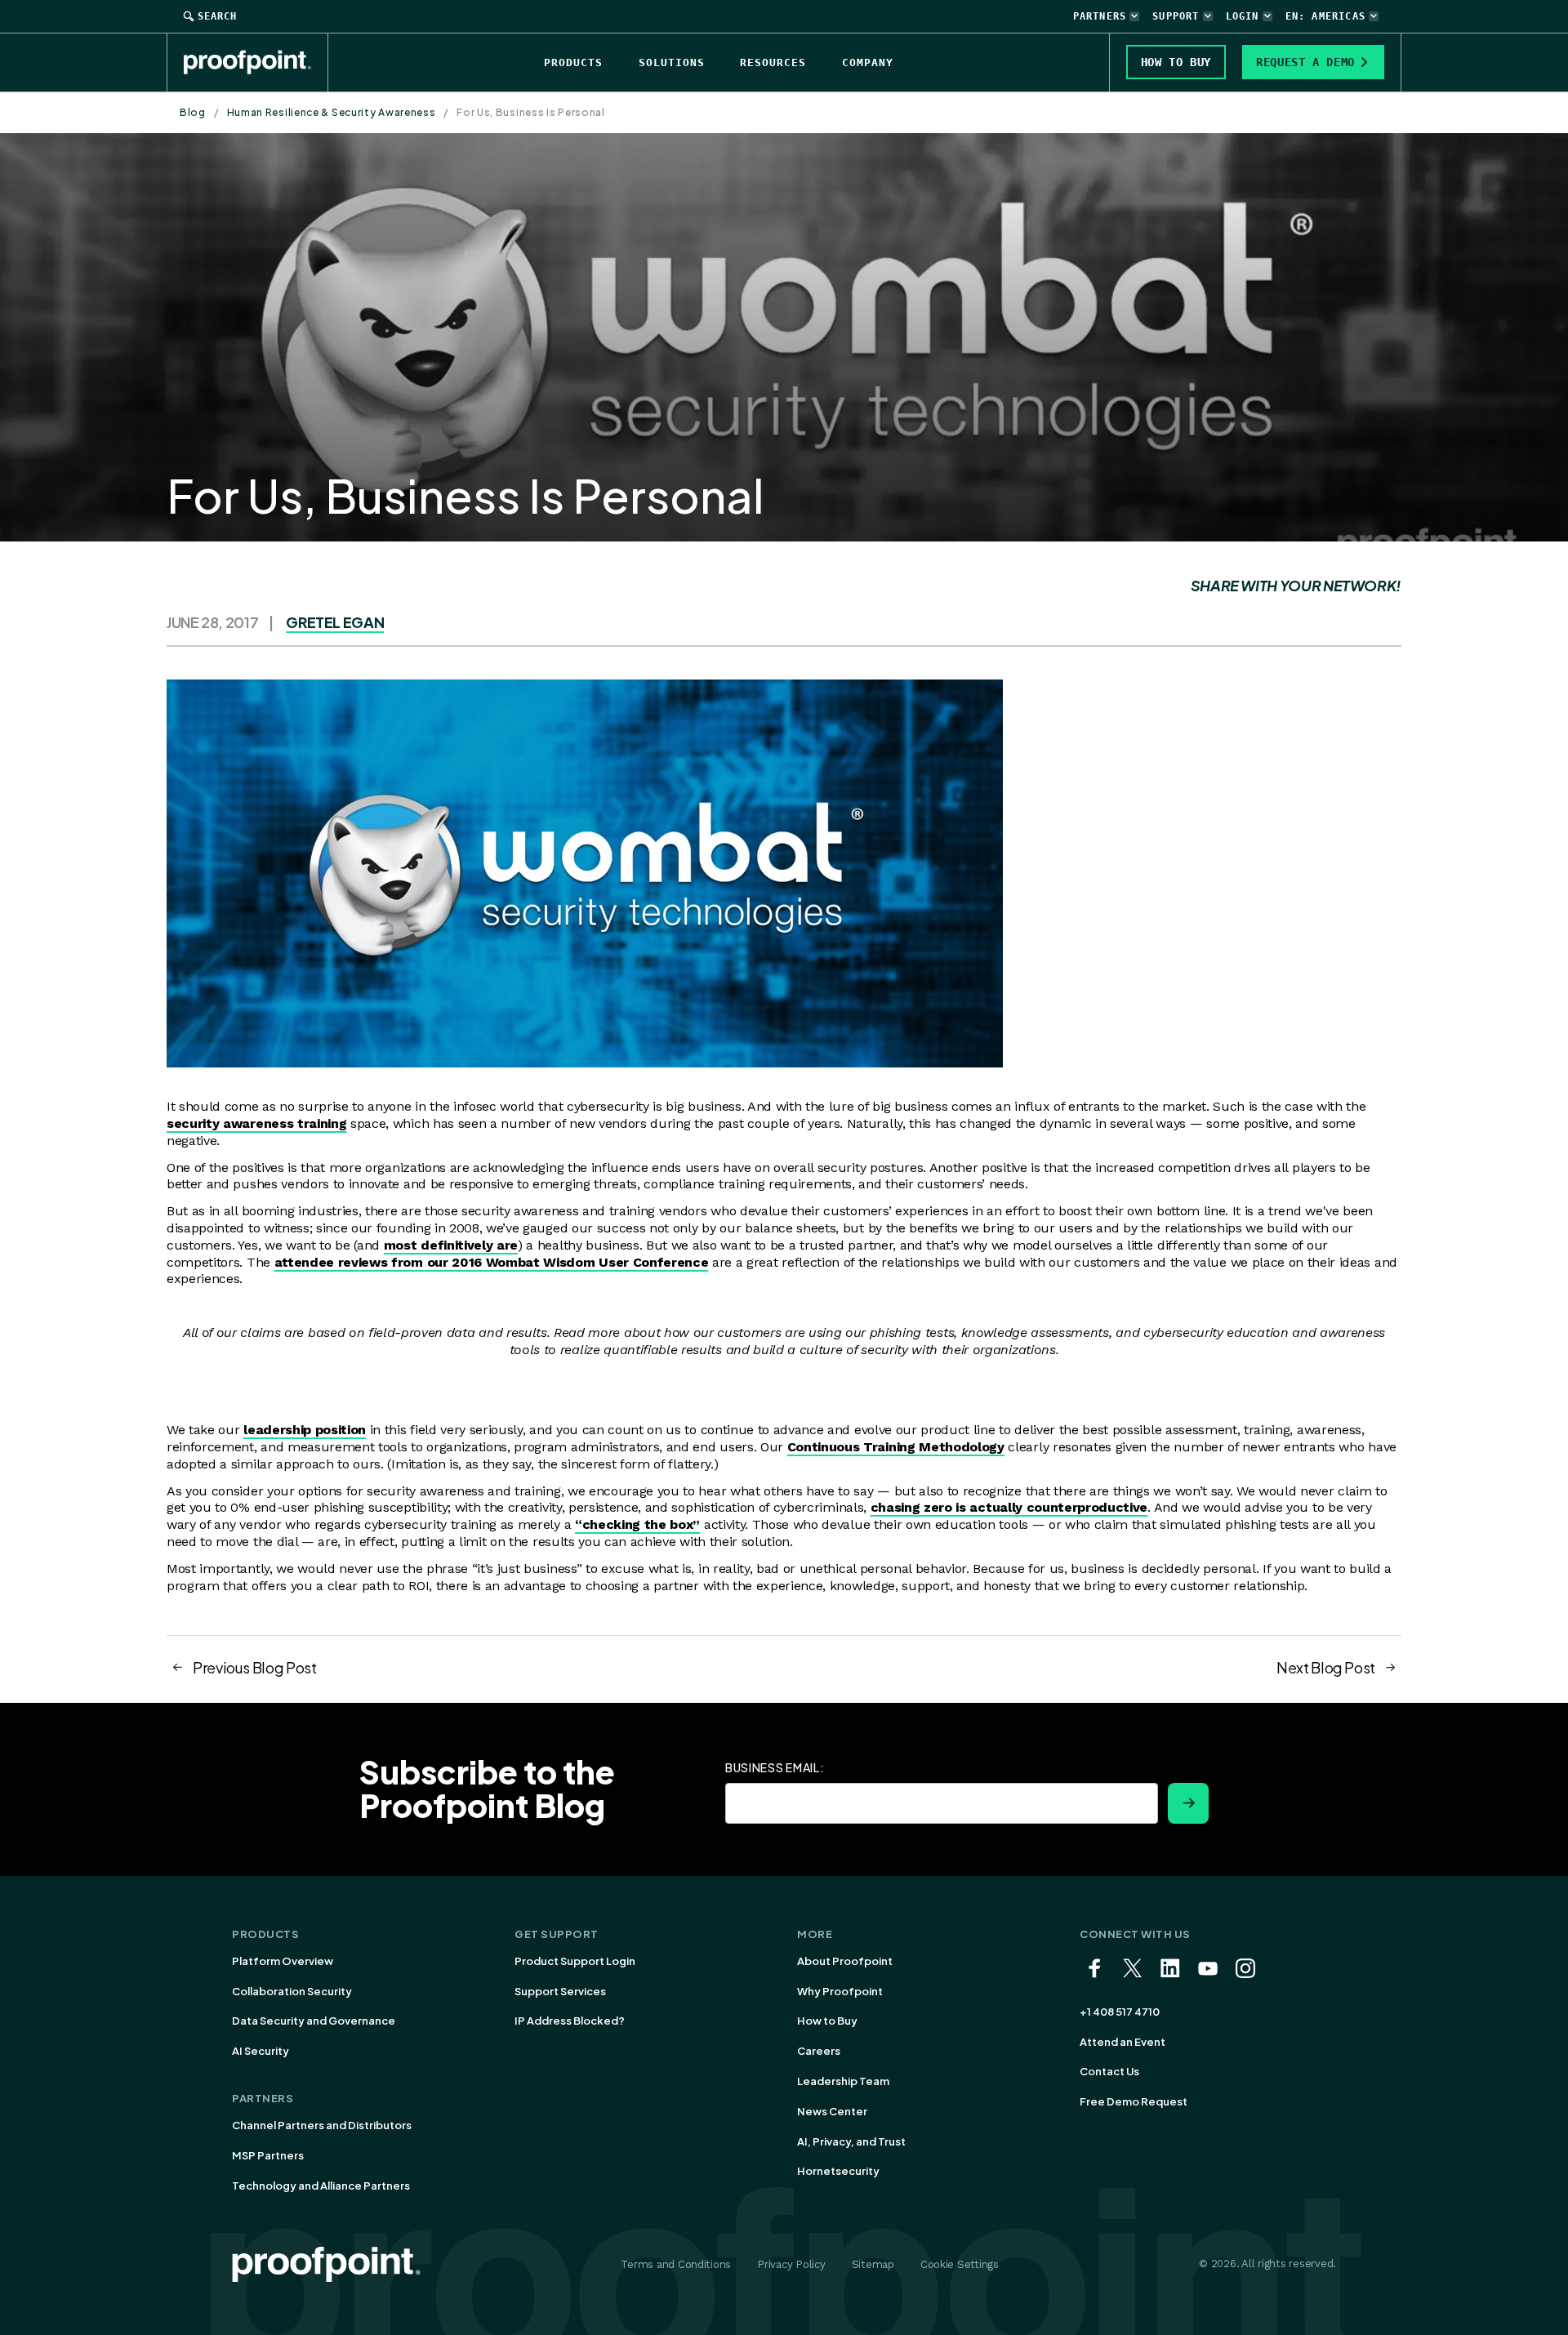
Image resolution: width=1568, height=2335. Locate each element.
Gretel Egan (335, 622)
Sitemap (873, 2264)
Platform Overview (283, 1961)
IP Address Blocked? (570, 2021)
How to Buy (827, 2021)
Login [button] (1243, 16)
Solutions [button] (672, 62)
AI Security (261, 2051)
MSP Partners (268, 2155)
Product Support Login (575, 1961)
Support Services (560, 1991)
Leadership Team (843, 2081)
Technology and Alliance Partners (321, 2186)
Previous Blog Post (255, 1667)
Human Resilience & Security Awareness (332, 112)
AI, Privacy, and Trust (851, 2141)
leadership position (305, 1430)
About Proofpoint (845, 1961)
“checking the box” (637, 1524)
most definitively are (451, 1245)
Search (217, 16)
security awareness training (256, 1123)
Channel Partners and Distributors (322, 2125)
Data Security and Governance (314, 2021)
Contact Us (1109, 2071)
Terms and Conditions (676, 2264)
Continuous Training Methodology (896, 1447)
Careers (819, 2051)
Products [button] (573, 62)
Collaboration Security (292, 1991)
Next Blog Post (1326, 1667)
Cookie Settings (960, 2264)
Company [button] (868, 62)
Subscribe (1188, 1803)
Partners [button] (1100, 16)
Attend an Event (1123, 2042)
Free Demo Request (1134, 2101)
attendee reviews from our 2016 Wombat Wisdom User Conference (492, 1262)
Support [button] (1176, 16)
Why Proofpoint (840, 1991)
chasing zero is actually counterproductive (1009, 1507)
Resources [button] (773, 62)
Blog (193, 112)
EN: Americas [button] (1325, 16)
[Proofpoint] (256, 62)
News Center (832, 2111)
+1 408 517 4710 (1120, 2012)
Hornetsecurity (838, 2171)
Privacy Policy (791, 2264)
